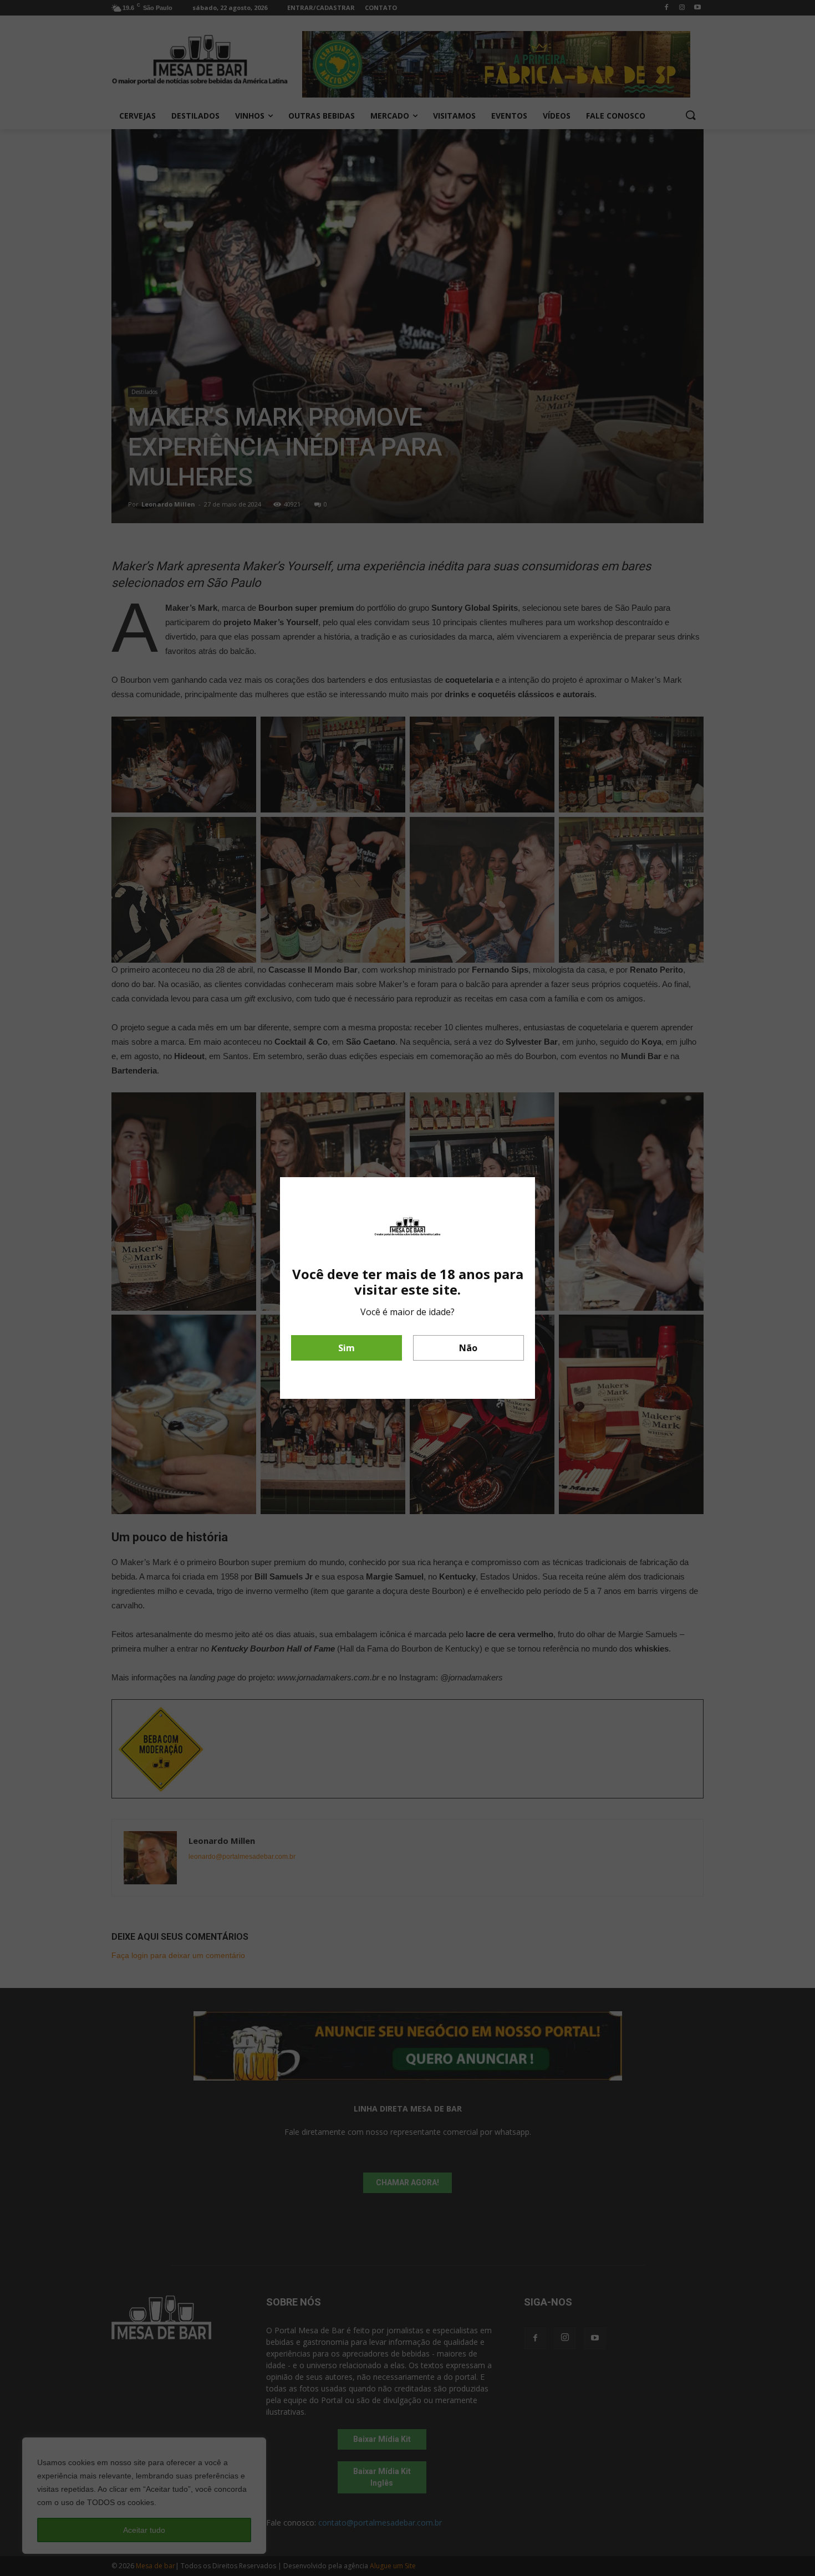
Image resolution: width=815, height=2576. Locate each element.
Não (468, 1348)
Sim (347, 1348)
